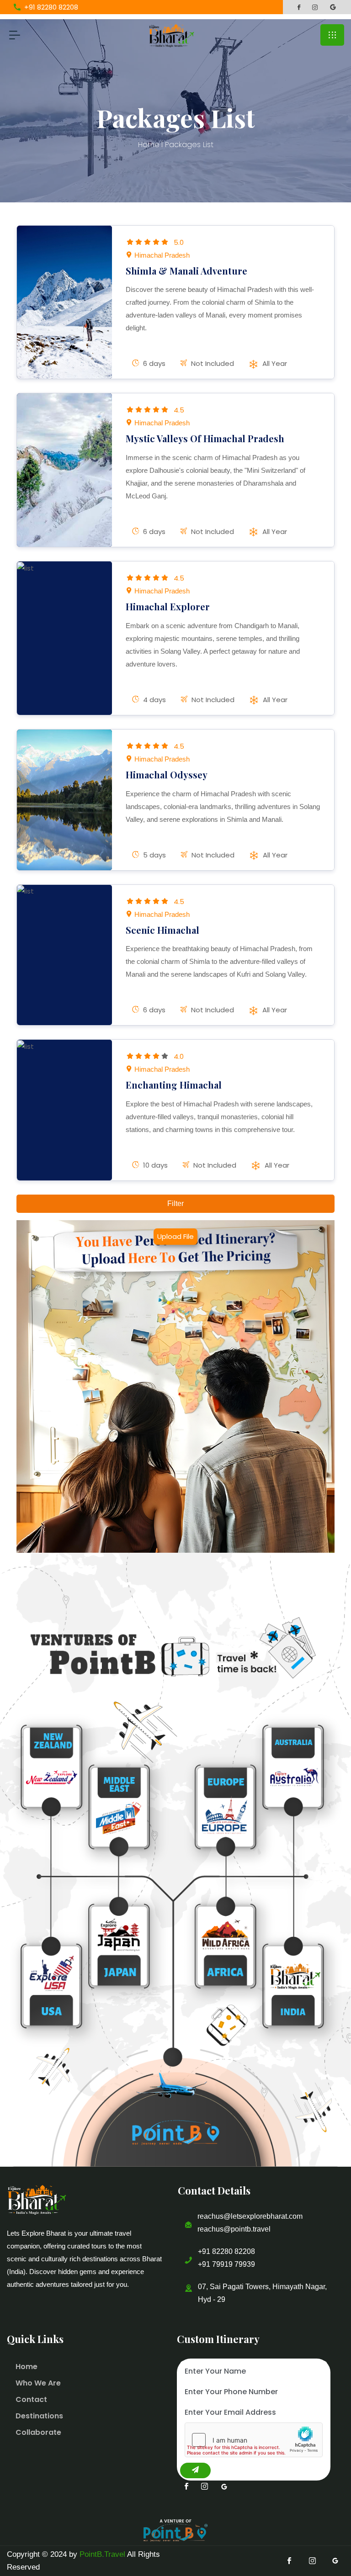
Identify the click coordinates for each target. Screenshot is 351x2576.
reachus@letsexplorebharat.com (250, 2216)
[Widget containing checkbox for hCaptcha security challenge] (254, 2440)
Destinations (39, 2416)
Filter (175, 1203)
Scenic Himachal (162, 930)
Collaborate (38, 2432)
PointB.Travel (102, 2554)
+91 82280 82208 (226, 2251)
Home (149, 145)
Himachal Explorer (168, 606)
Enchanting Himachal (174, 1085)
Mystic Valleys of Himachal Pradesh (205, 438)
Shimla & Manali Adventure (186, 271)
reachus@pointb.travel (234, 2229)
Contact (31, 2399)
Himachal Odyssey (167, 775)
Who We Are (38, 2383)
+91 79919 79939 (226, 2264)
